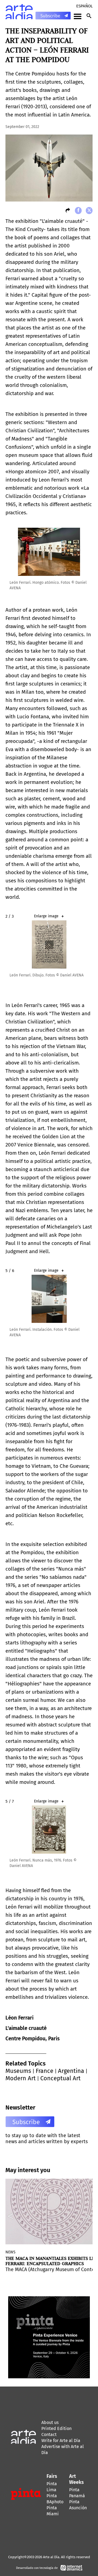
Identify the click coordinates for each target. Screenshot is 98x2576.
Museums (18, 2071)
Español (84, 6)
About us (50, 2422)
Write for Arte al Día (61, 2441)
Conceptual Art (60, 2078)
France (45, 2071)
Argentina (71, 2071)
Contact (49, 2434)
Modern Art (21, 2078)
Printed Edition (56, 2428)
